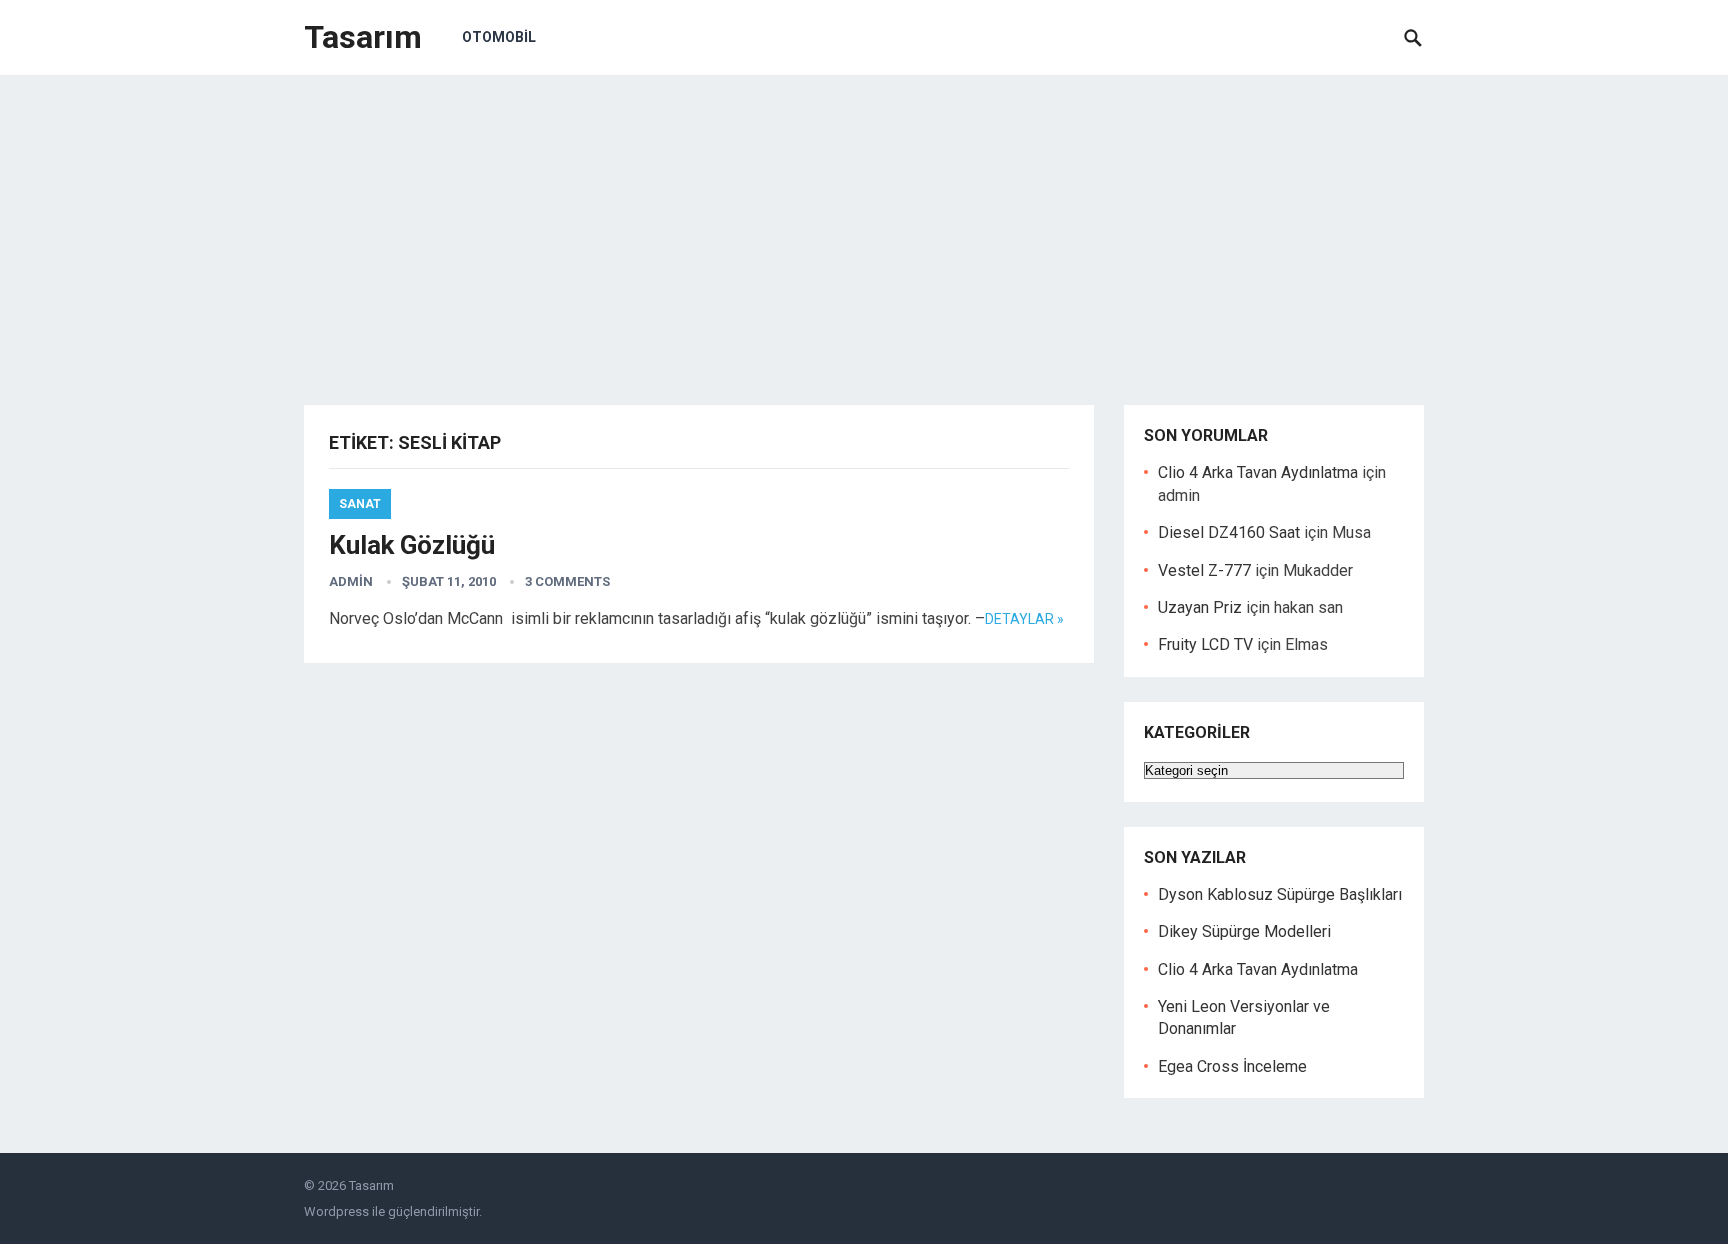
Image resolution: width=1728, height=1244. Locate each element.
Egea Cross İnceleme (1232, 1066)
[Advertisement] (864, 225)
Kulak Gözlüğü (412, 545)
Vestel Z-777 (1204, 570)
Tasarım (363, 37)
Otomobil (499, 37)
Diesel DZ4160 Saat (1229, 532)
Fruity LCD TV (1205, 644)
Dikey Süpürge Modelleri (1244, 931)
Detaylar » (1024, 619)
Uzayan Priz (1200, 607)
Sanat (360, 504)
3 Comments (567, 581)
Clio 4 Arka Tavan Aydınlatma (1258, 472)
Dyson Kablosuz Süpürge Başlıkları (1280, 894)
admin (351, 581)
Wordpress (336, 1211)
